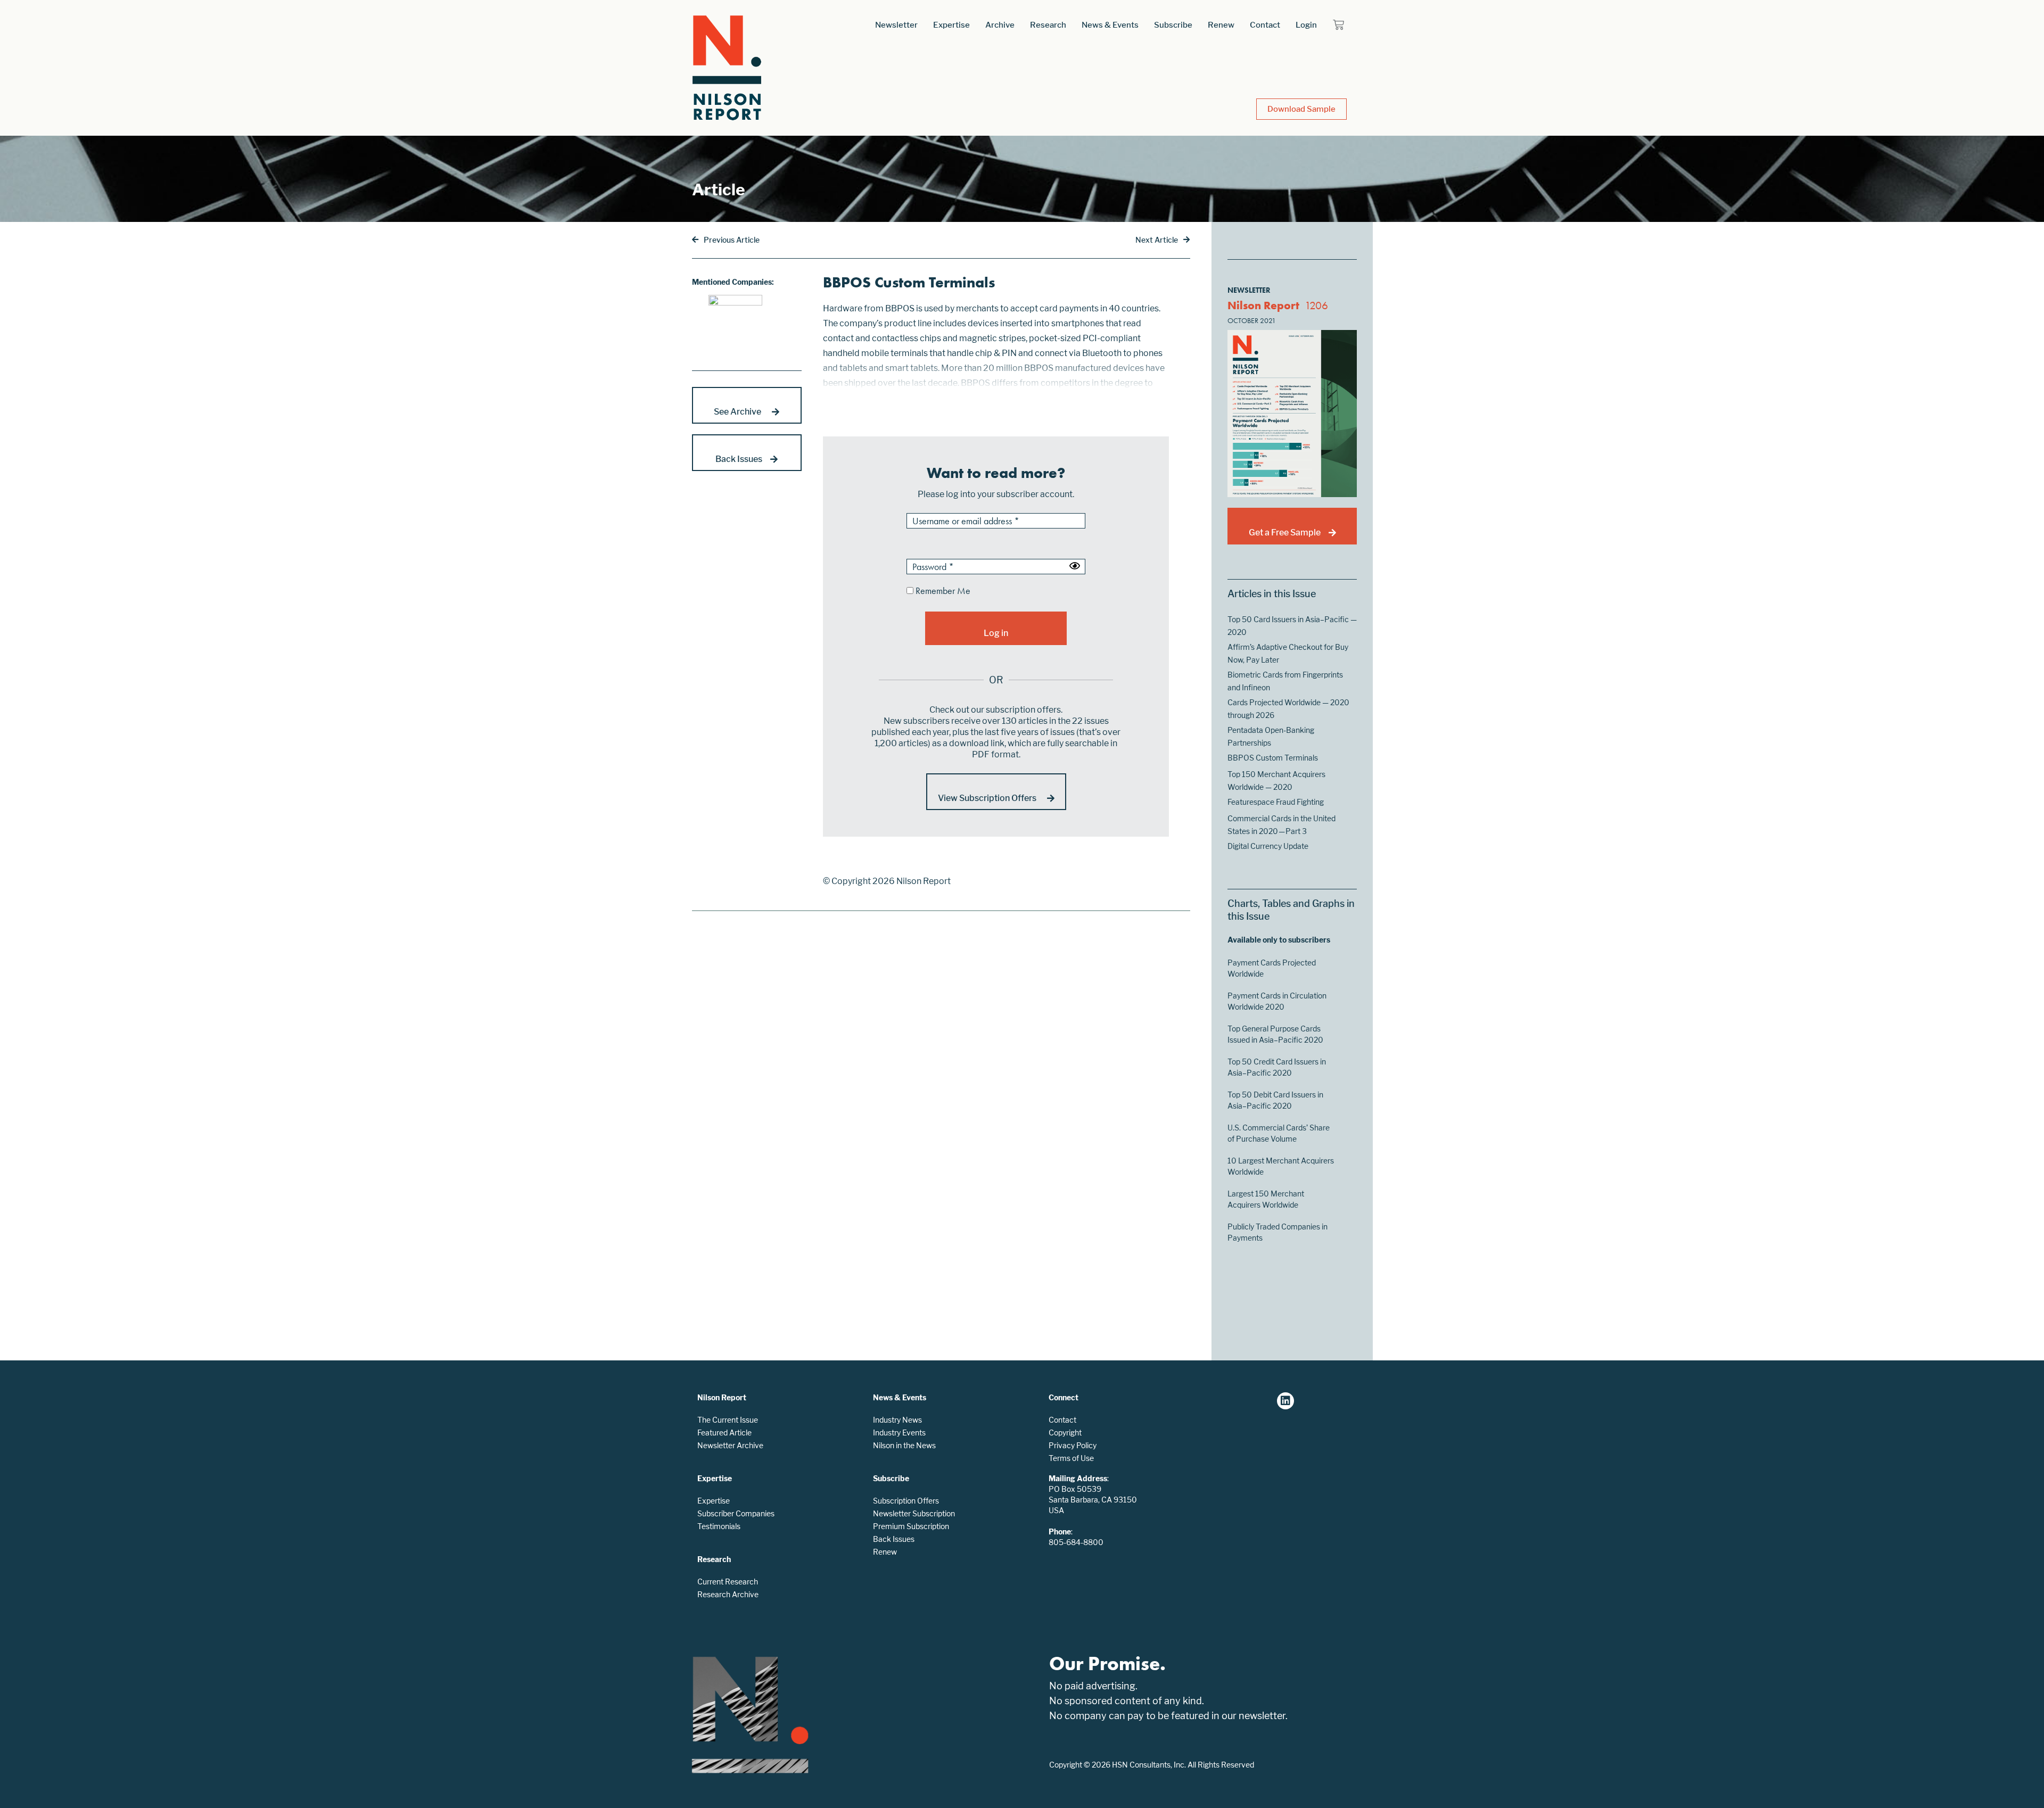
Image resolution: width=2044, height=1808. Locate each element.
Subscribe (1173, 25)
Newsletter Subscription (914, 1513)
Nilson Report (1263, 305)
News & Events (1110, 25)
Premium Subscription (911, 1526)
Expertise (951, 25)
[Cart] (1338, 25)
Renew (1221, 25)
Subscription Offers (906, 1501)
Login (1306, 25)
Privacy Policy (1073, 1445)
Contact (1265, 25)
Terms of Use (1071, 1458)
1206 (1316, 305)
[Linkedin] (1285, 1401)
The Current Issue (728, 1420)
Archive (1000, 25)
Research (1048, 25)
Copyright (1065, 1433)
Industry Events (899, 1433)
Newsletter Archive (730, 1445)
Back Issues (894, 1539)
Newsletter (896, 25)
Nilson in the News (904, 1445)
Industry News (897, 1420)
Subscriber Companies (736, 1513)
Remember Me (942, 591)
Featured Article (724, 1433)
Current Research (728, 1582)
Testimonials (719, 1526)
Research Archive (728, 1594)
